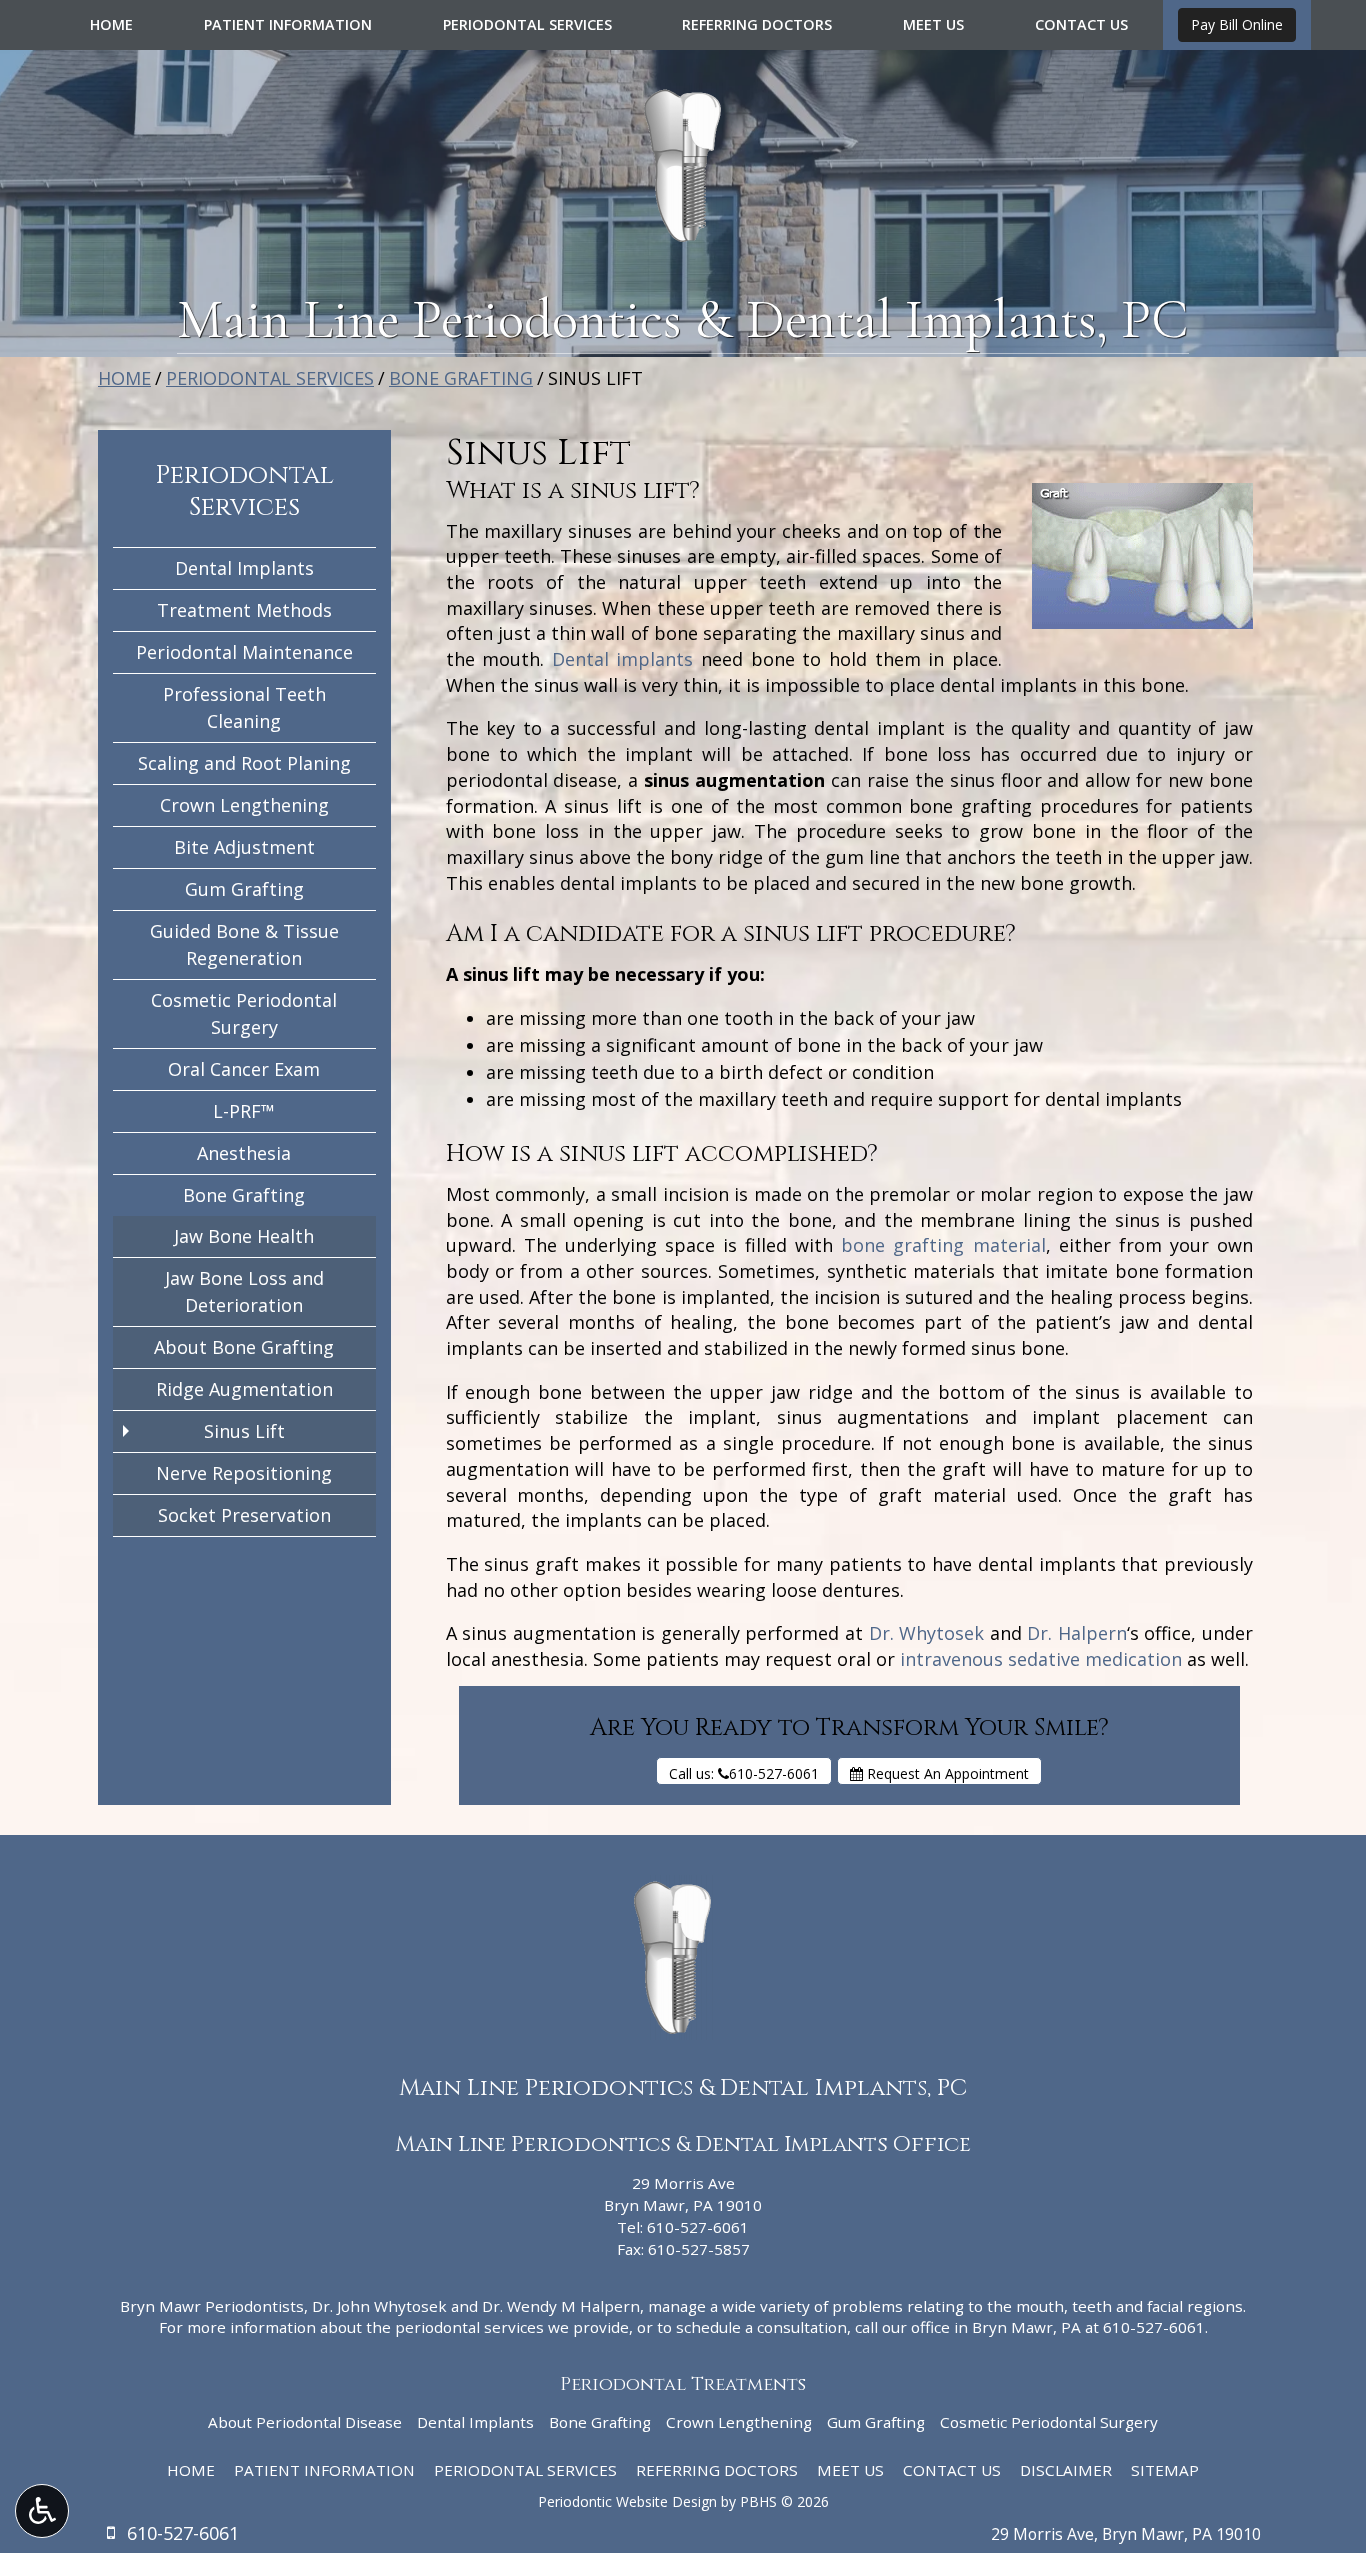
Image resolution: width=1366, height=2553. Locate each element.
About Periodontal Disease (305, 2422)
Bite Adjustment (244, 847)
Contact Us (1081, 25)
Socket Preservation (244, 1515)
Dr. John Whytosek (379, 2306)
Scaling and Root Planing (244, 763)
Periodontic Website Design (627, 2501)
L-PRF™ (244, 1111)
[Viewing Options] (42, 2511)
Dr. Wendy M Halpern (561, 2306)
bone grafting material (943, 1245)
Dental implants (623, 659)
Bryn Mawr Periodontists (212, 2306)
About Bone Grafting (244, 1347)
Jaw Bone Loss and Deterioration (244, 1291)
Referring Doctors (757, 25)
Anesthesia (244, 1153)
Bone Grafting (461, 378)
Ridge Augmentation (244, 1389)
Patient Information (288, 25)
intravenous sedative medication (1041, 1659)
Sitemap (1165, 2470)
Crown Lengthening (244, 805)
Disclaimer (1066, 2470)
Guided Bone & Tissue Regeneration (244, 944)
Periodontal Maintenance (244, 652)
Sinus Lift (244, 1431)
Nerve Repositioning (244, 1473)
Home (111, 25)
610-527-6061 (698, 2227)
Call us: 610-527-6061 (744, 1773)
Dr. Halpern (1077, 1633)
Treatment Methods (244, 610)
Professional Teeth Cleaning (244, 707)
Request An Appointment (946, 1773)
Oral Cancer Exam (244, 1069)
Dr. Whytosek (927, 1633)
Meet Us (933, 25)
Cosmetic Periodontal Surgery (244, 1013)
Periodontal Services (527, 25)
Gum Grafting (244, 889)
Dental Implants (244, 568)
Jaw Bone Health (244, 1236)
